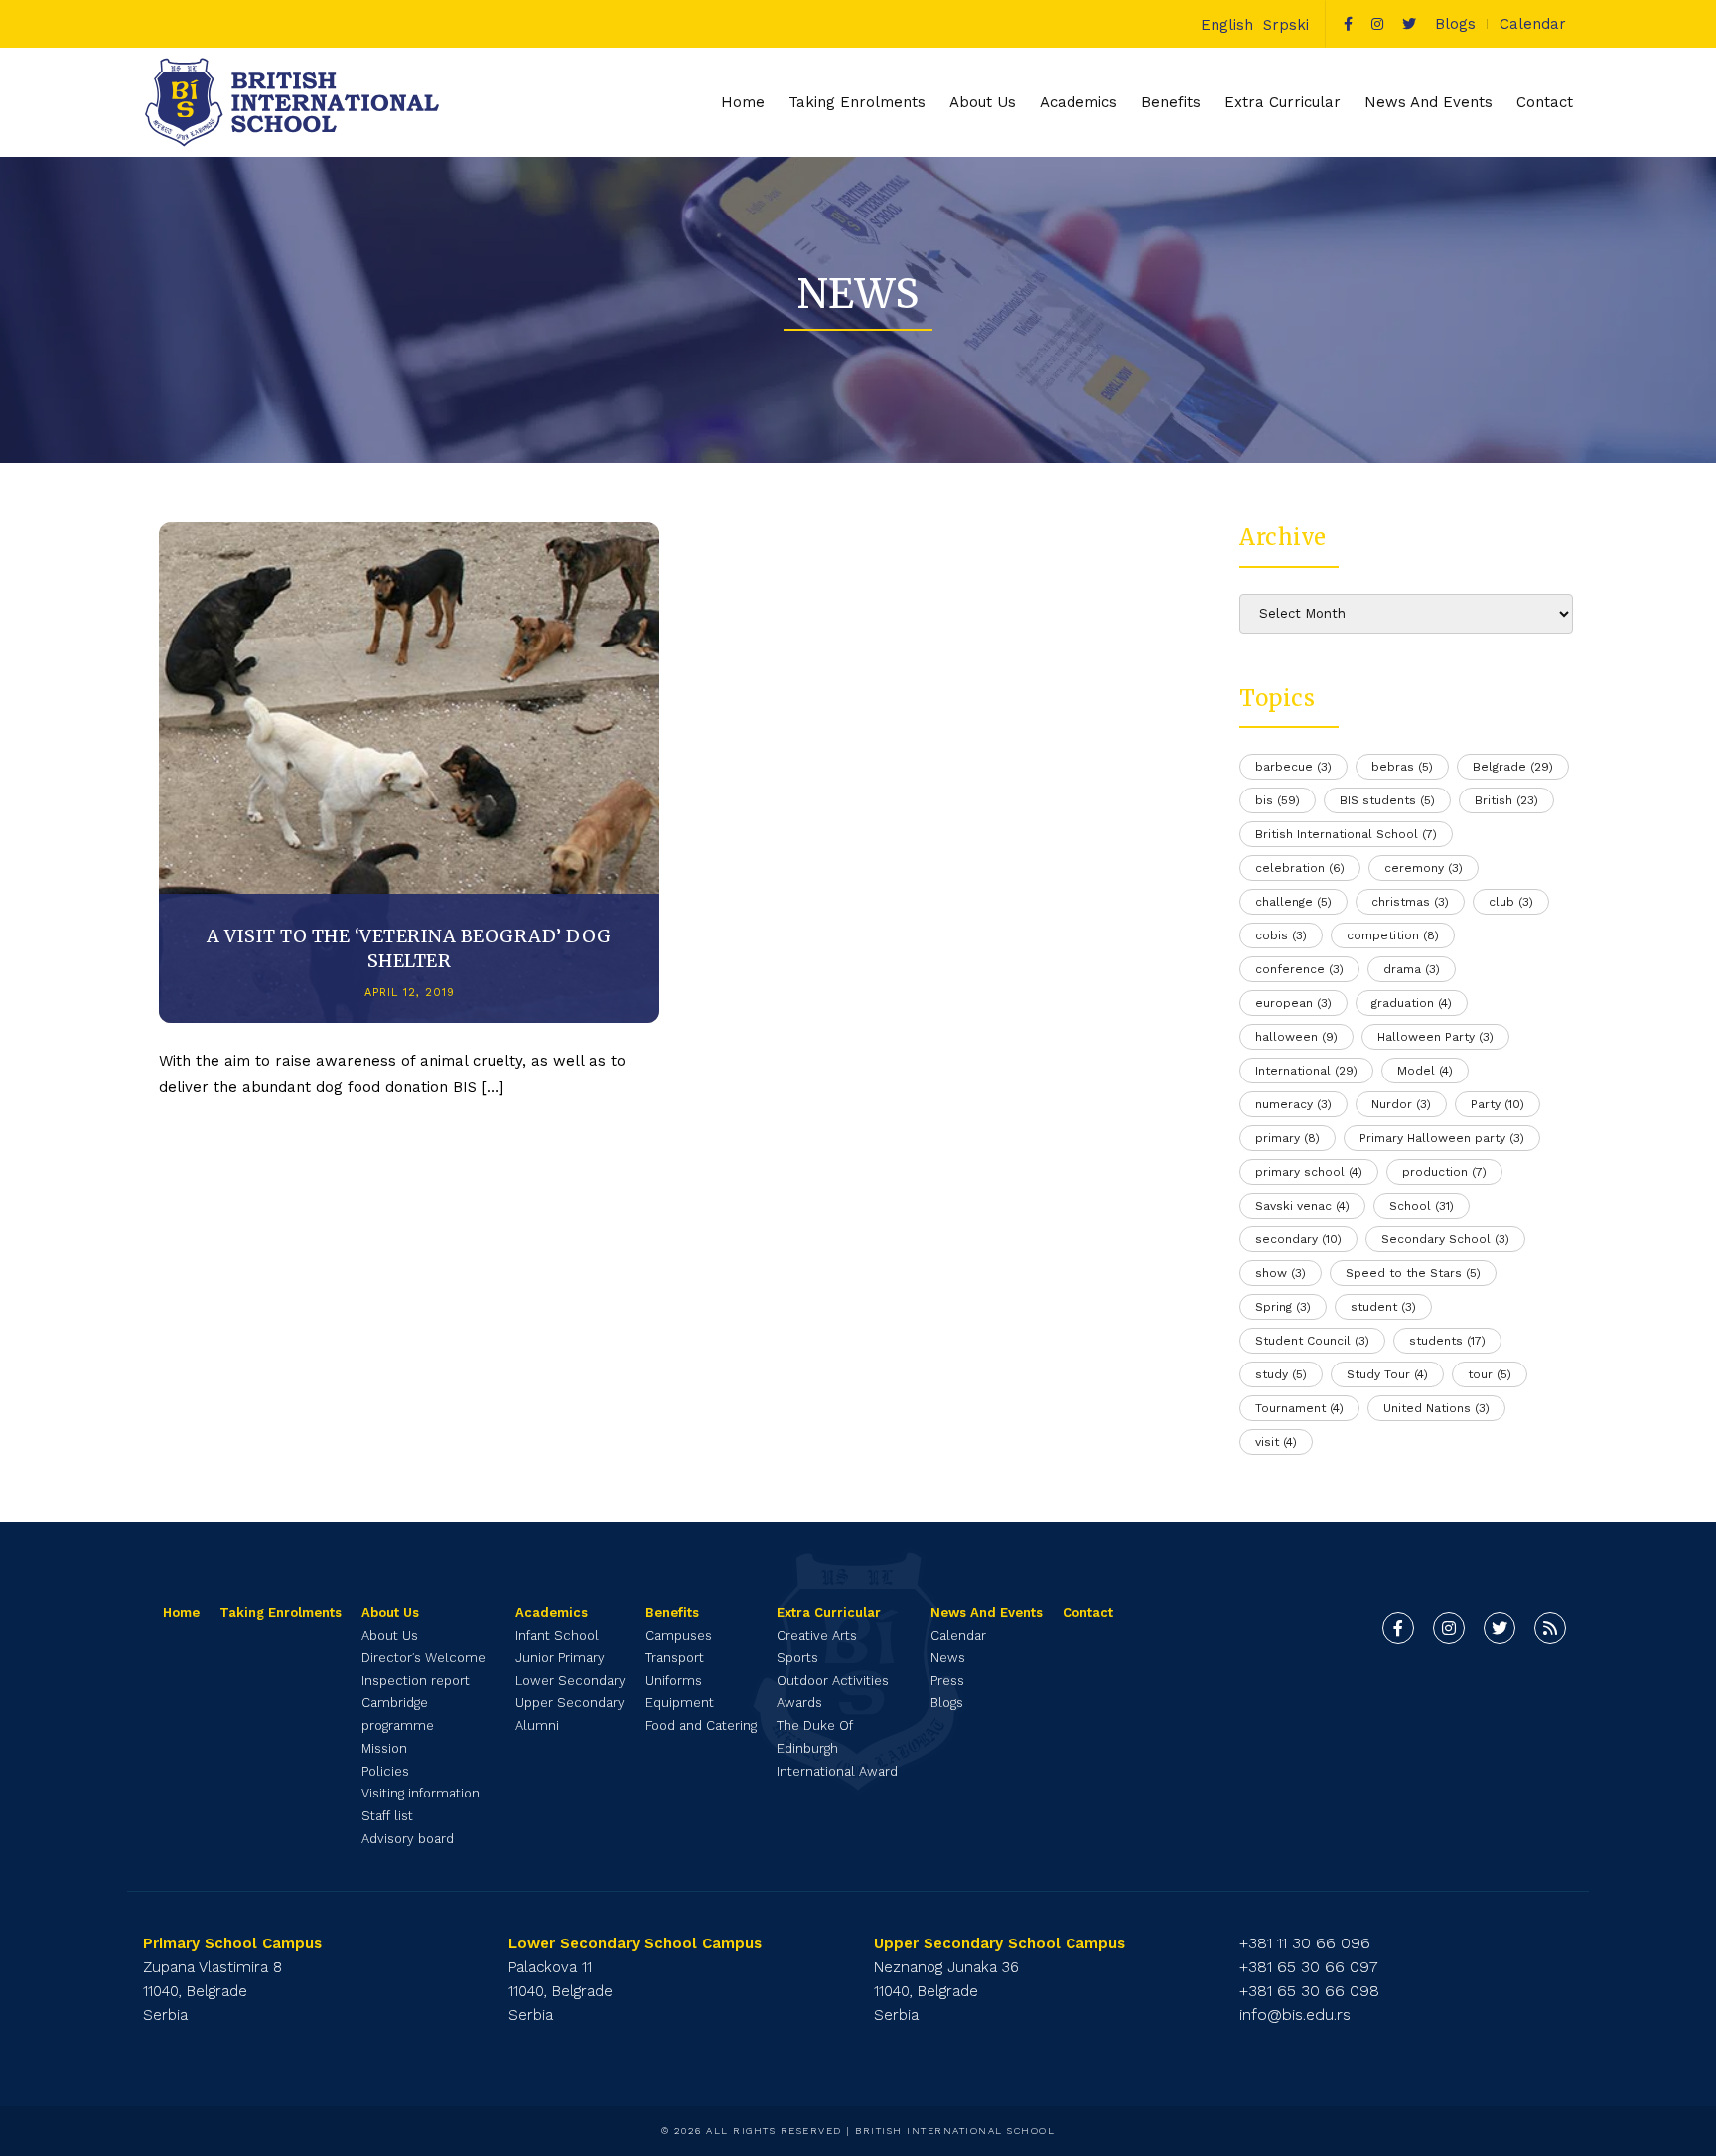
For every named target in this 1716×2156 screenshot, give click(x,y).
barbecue (1293, 767)
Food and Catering (701, 1725)
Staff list (387, 1816)
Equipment (680, 1703)
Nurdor (1401, 1104)
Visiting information (421, 1793)
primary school (1309, 1172)
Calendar (1533, 24)
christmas (1410, 902)
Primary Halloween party (1442, 1138)
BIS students (1387, 800)
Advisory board (408, 1839)
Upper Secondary (570, 1703)
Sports (797, 1658)
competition (1393, 935)
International (1306, 1071)
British (1506, 800)
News (948, 1658)
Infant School (557, 1635)
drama (1412, 969)
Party (1498, 1104)
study (1281, 1374)
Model (1425, 1071)
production (1444, 1172)
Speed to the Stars (1413, 1273)
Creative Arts (817, 1635)
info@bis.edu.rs (1295, 2014)
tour (1490, 1374)
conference (1299, 969)
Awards (799, 1703)
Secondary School (1445, 1239)
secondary (1298, 1239)
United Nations (1436, 1408)
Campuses (679, 1635)
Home (743, 102)
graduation (1412, 1003)
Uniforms (674, 1681)
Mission (384, 1748)
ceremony (1424, 868)
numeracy (1293, 1104)
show (1281, 1273)
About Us (390, 1635)
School (1422, 1206)
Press (947, 1681)
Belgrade (1513, 767)
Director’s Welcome (424, 1658)
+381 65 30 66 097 (1309, 1967)
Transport (675, 1658)
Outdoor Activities (833, 1681)
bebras (1402, 767)
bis (1278, 800)
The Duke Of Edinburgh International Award (837, 1748)
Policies (385, 1771)
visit (1276, 1442)
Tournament (1299, 1408)
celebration (1300, 868)
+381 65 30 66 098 (1309, 1991)
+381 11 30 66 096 (1305, 1943)
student (1383, 1307)
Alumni (537, 1725)
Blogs (1455, 24)
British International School (1346, 834)
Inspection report (416, 1681)
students (1447, 1341)
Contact (1545, 102)
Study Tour (1387, 1374)
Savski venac (1302, 1206)
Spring (1283, 1307)
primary (1287, 1138)
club (1511, 902)
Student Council (1312, 1341)
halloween (1296, 1037)
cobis (1281, 935)
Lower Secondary (571, 1681)
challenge (1293, 902)
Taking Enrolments (857, 102)
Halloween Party (1435, 1037)
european (1293, 1003)
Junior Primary (560, 1658)
